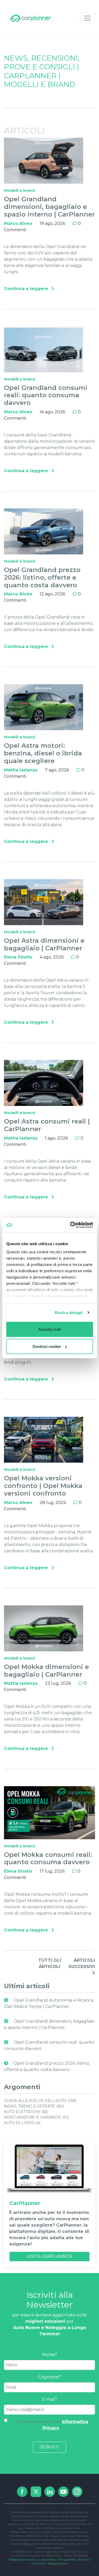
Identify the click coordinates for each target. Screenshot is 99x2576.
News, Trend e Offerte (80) (34, 2106)
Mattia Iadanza (21, 770)
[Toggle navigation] (87, 18)
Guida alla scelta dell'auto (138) (40, 2101)
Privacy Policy (67, 2560)
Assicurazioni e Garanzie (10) (36, 2117)
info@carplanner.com (22, 2560)
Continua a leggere (27, 289)
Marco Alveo (18, 223)
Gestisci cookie (47, 1346)
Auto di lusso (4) (22, 2123)
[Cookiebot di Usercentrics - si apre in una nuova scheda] (70, 1225)
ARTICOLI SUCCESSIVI (82, 1963)
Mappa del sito (58, 2564)
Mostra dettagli (69, 1313)
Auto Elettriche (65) (26, 2112)
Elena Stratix (18, 957)
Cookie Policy (48, 2560)
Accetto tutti (50, 1329)
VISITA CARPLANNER (49, 2256)
